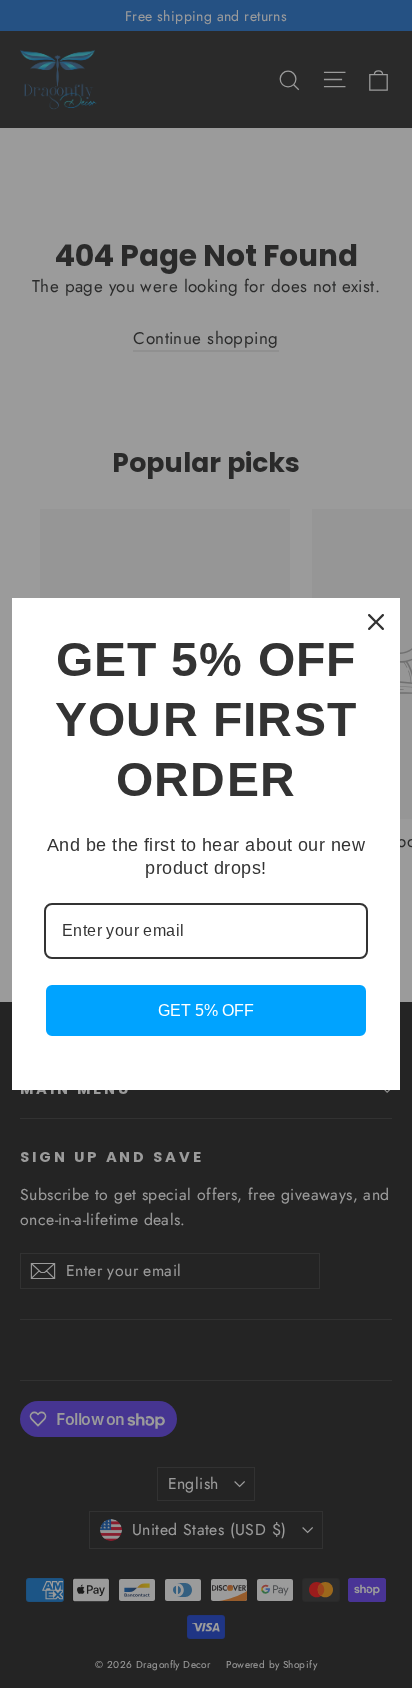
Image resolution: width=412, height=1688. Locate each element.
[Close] (376, 622)
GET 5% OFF (206, 1010)
